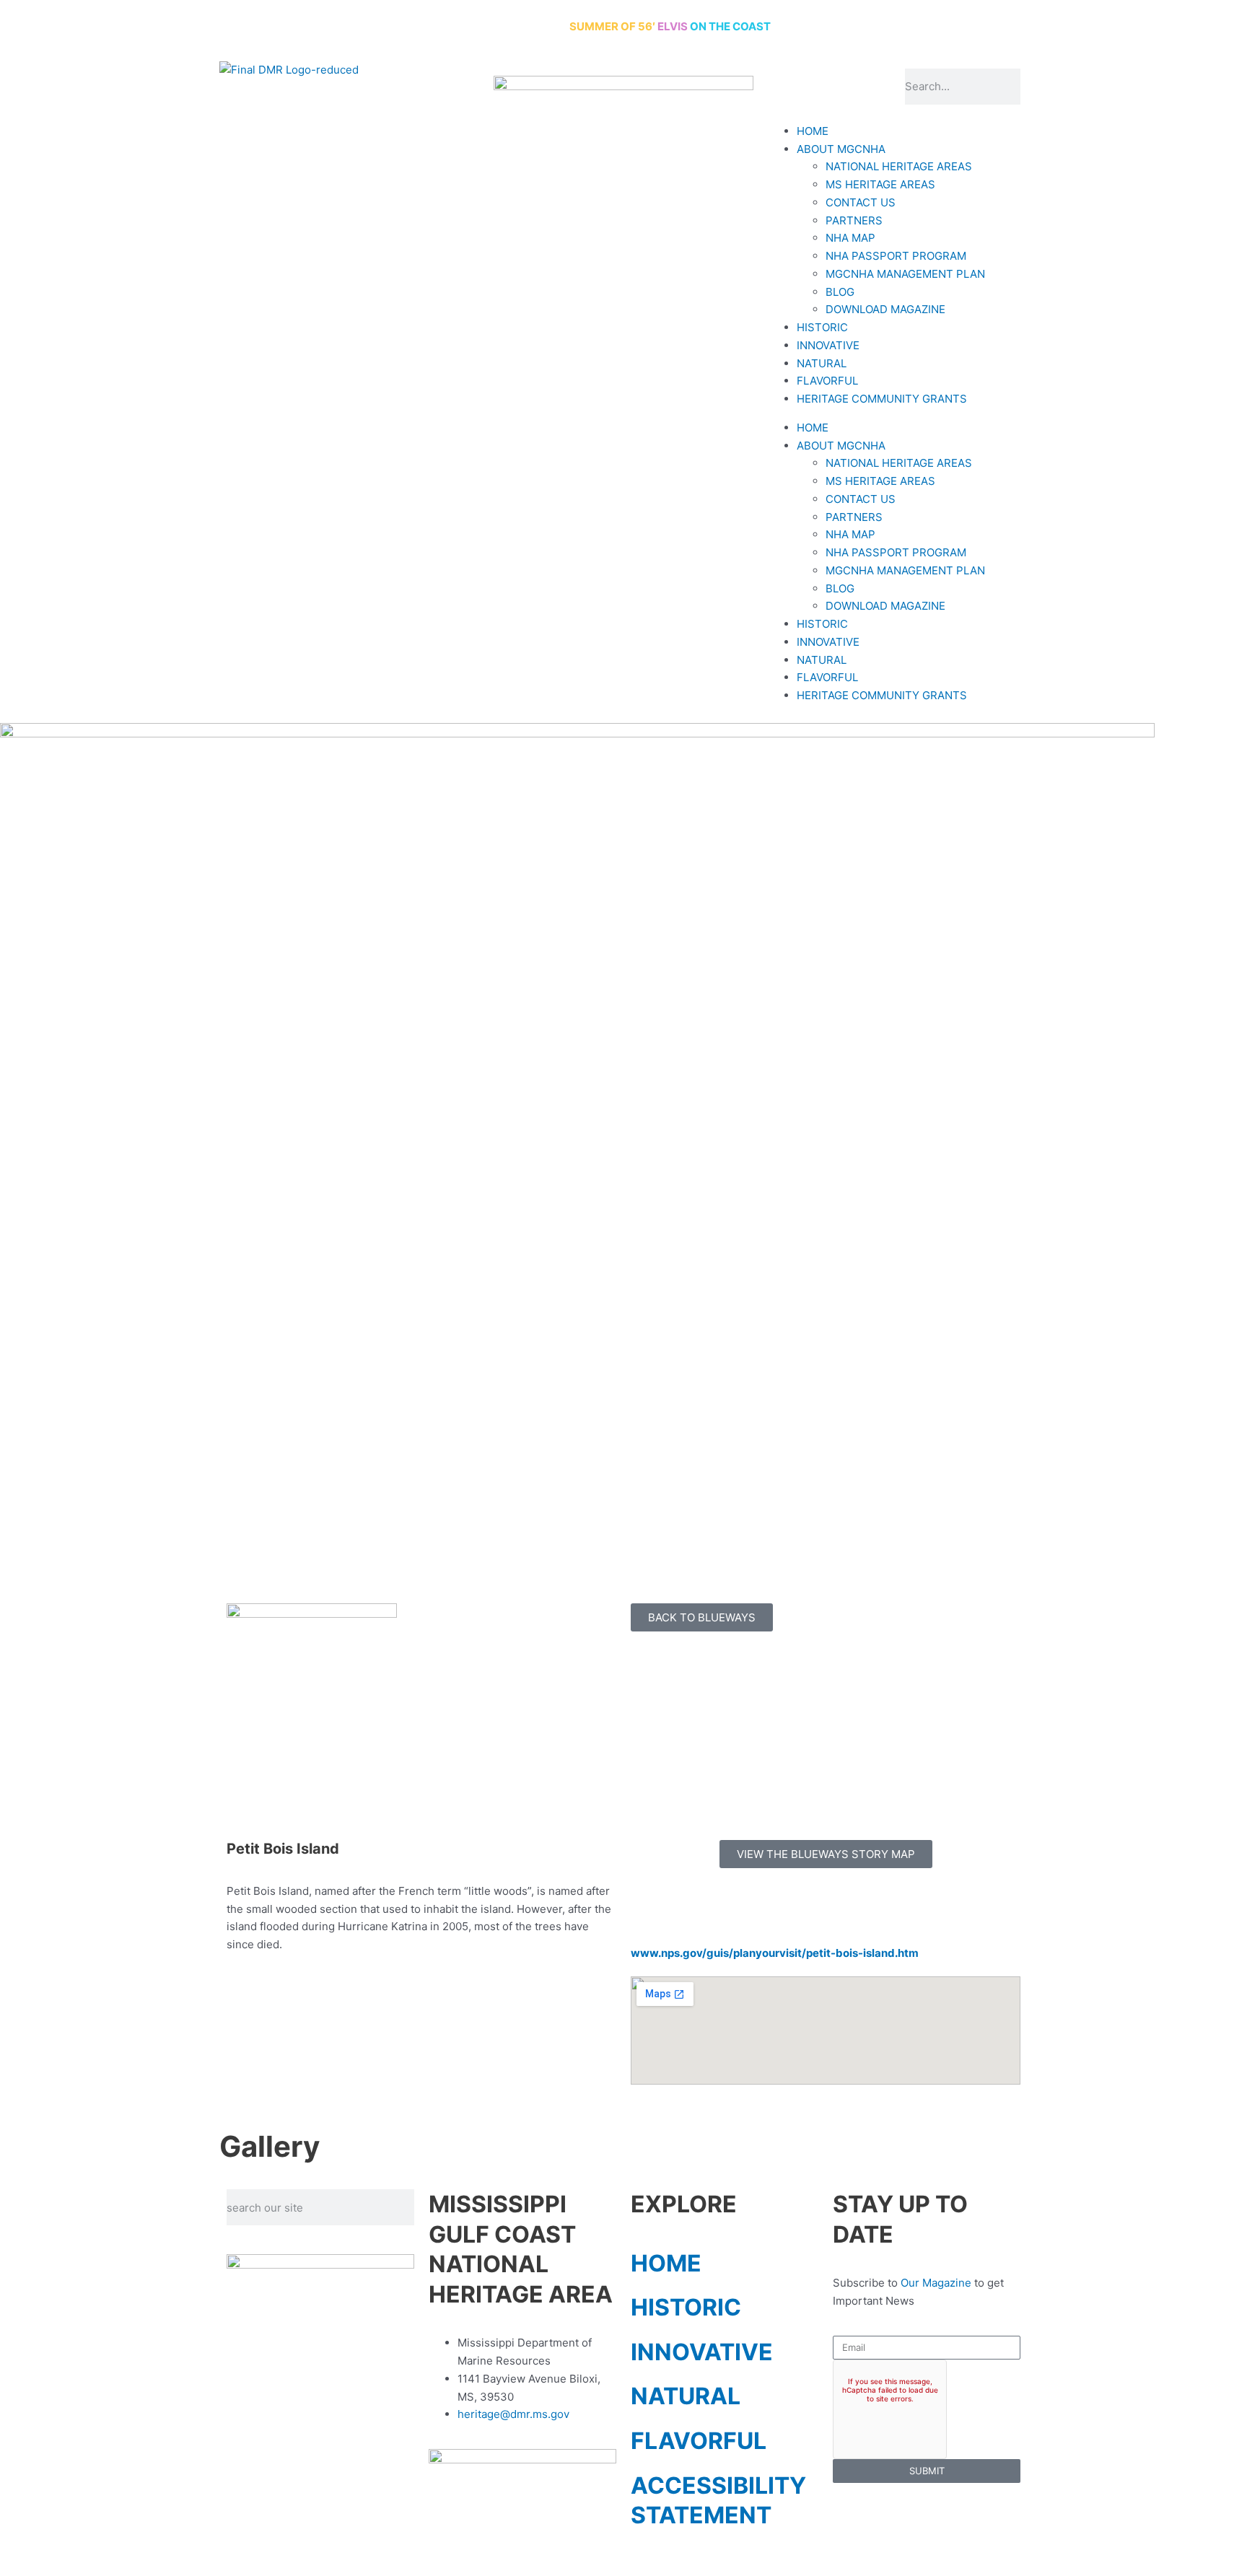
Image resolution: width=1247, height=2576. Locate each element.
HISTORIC (822, 327)
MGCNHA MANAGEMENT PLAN (905, 274)
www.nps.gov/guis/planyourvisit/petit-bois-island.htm (775, 1953)
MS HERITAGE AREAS (880, 184)
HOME (813, 131)
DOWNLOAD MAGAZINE (885, 309)
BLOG (840, 292)
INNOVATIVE (828, 345)
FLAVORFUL (827, 381)
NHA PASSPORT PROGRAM (896, 256)
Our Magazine (936, 2283)
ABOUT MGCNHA (841, 149)
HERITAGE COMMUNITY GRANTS (882, 399)
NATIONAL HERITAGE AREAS (899, 166)
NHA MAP (850, 238)
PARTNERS (854, 220)
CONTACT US (861, 202)
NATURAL (822, 363)
